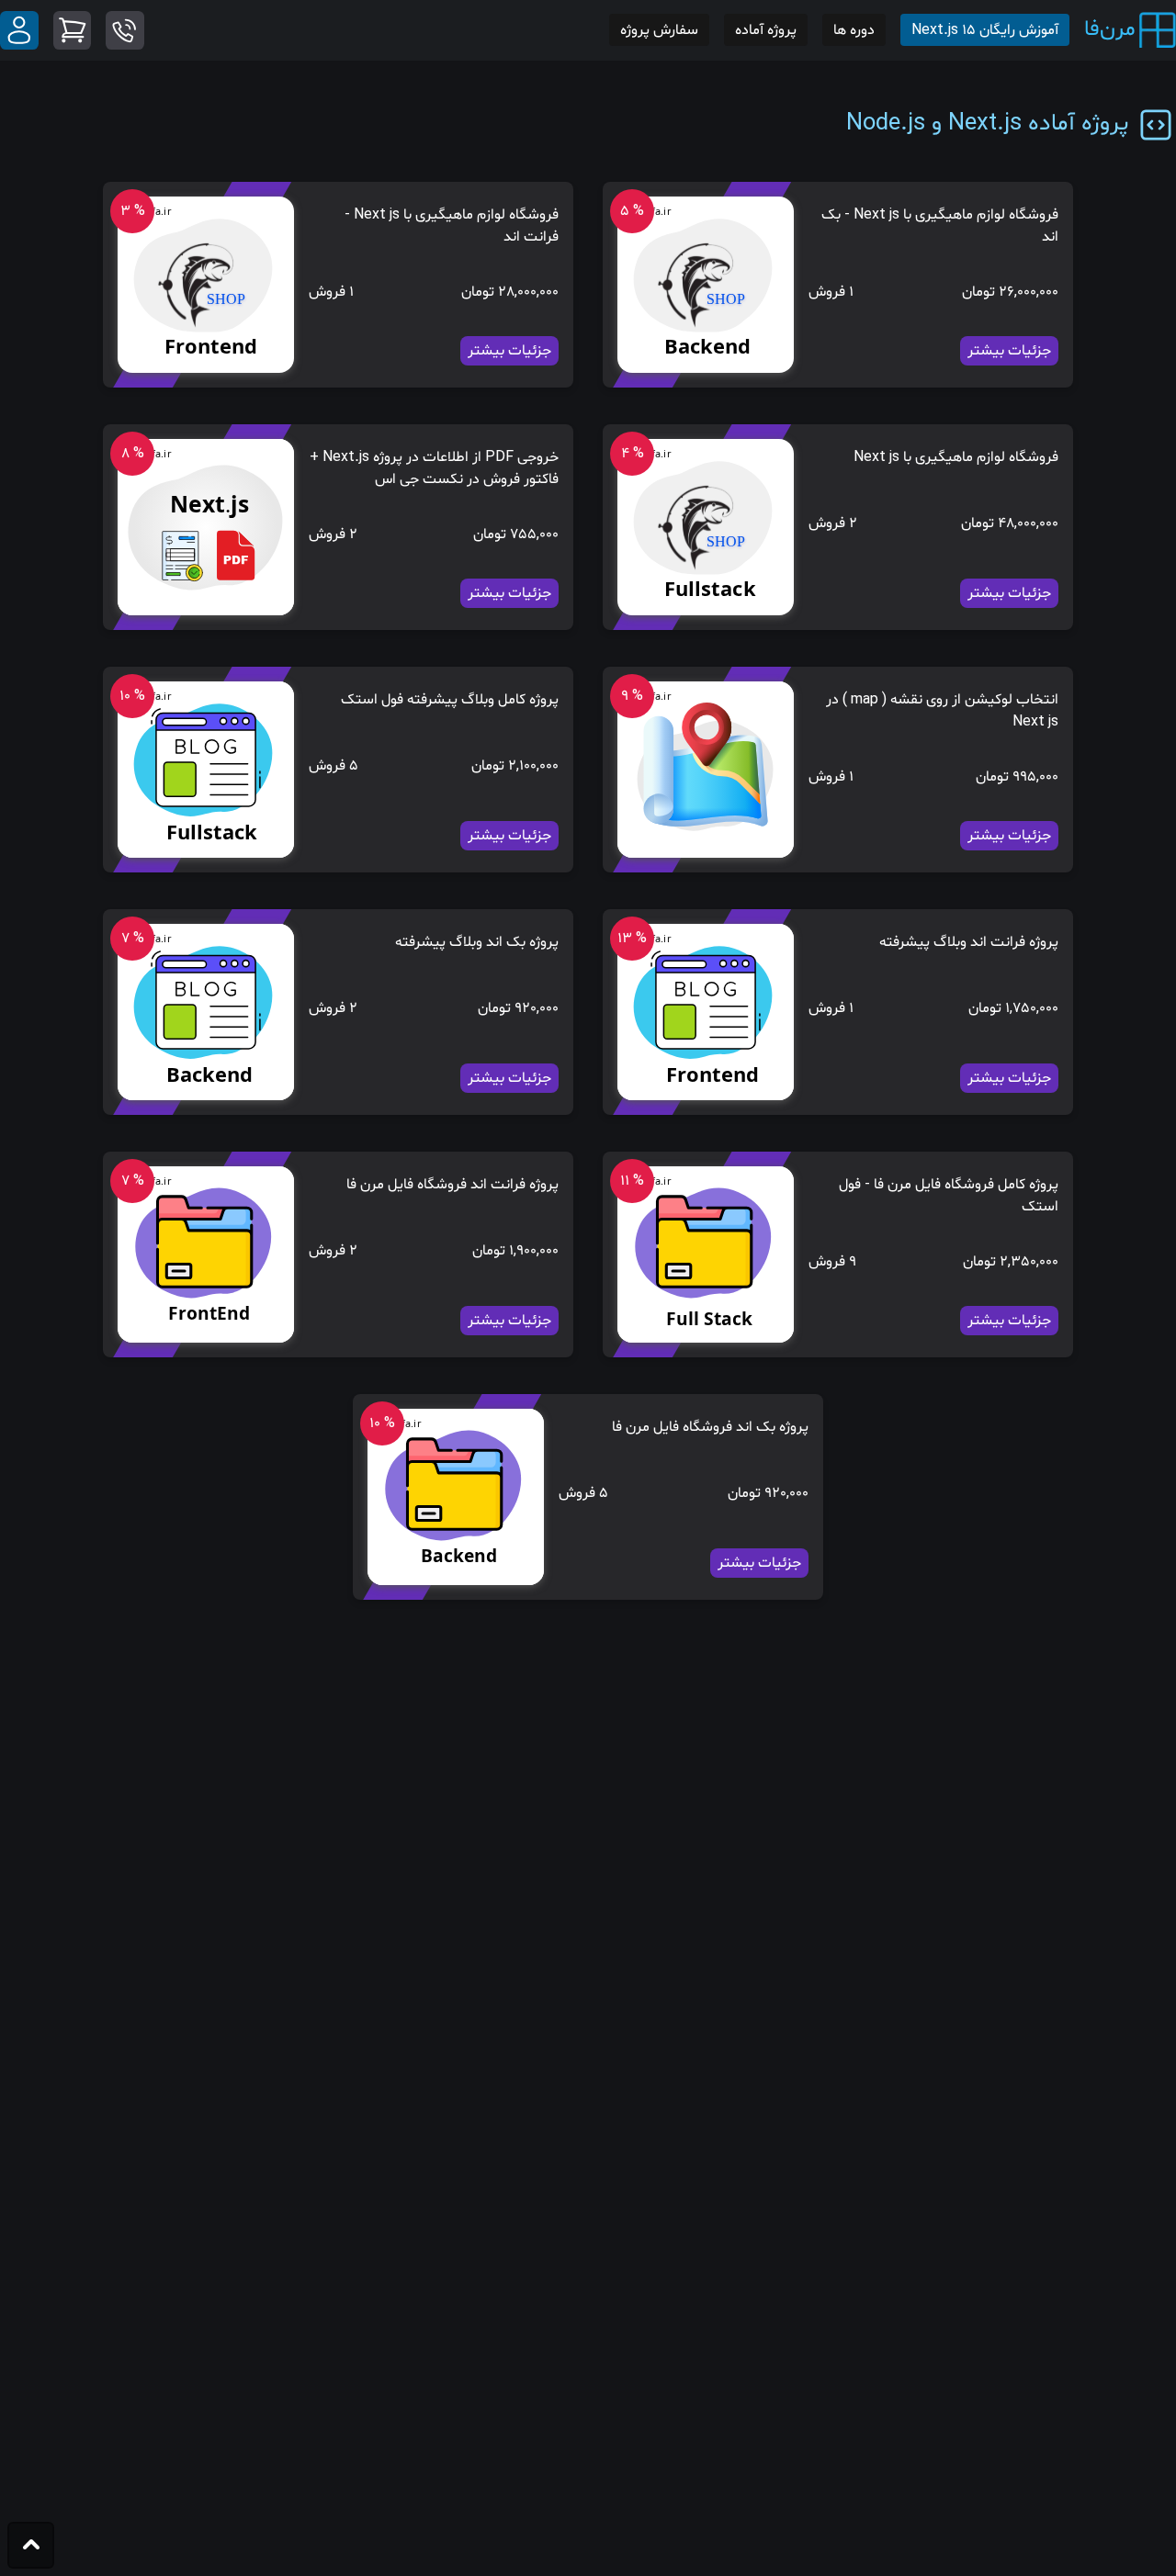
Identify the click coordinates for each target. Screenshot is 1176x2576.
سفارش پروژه (659, 30)
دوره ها (854, 30)
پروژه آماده (766, 30)
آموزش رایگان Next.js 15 (985, 30)
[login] (125, 30)
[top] (31, 2545)
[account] (19, 30)
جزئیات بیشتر (1009, 351)
